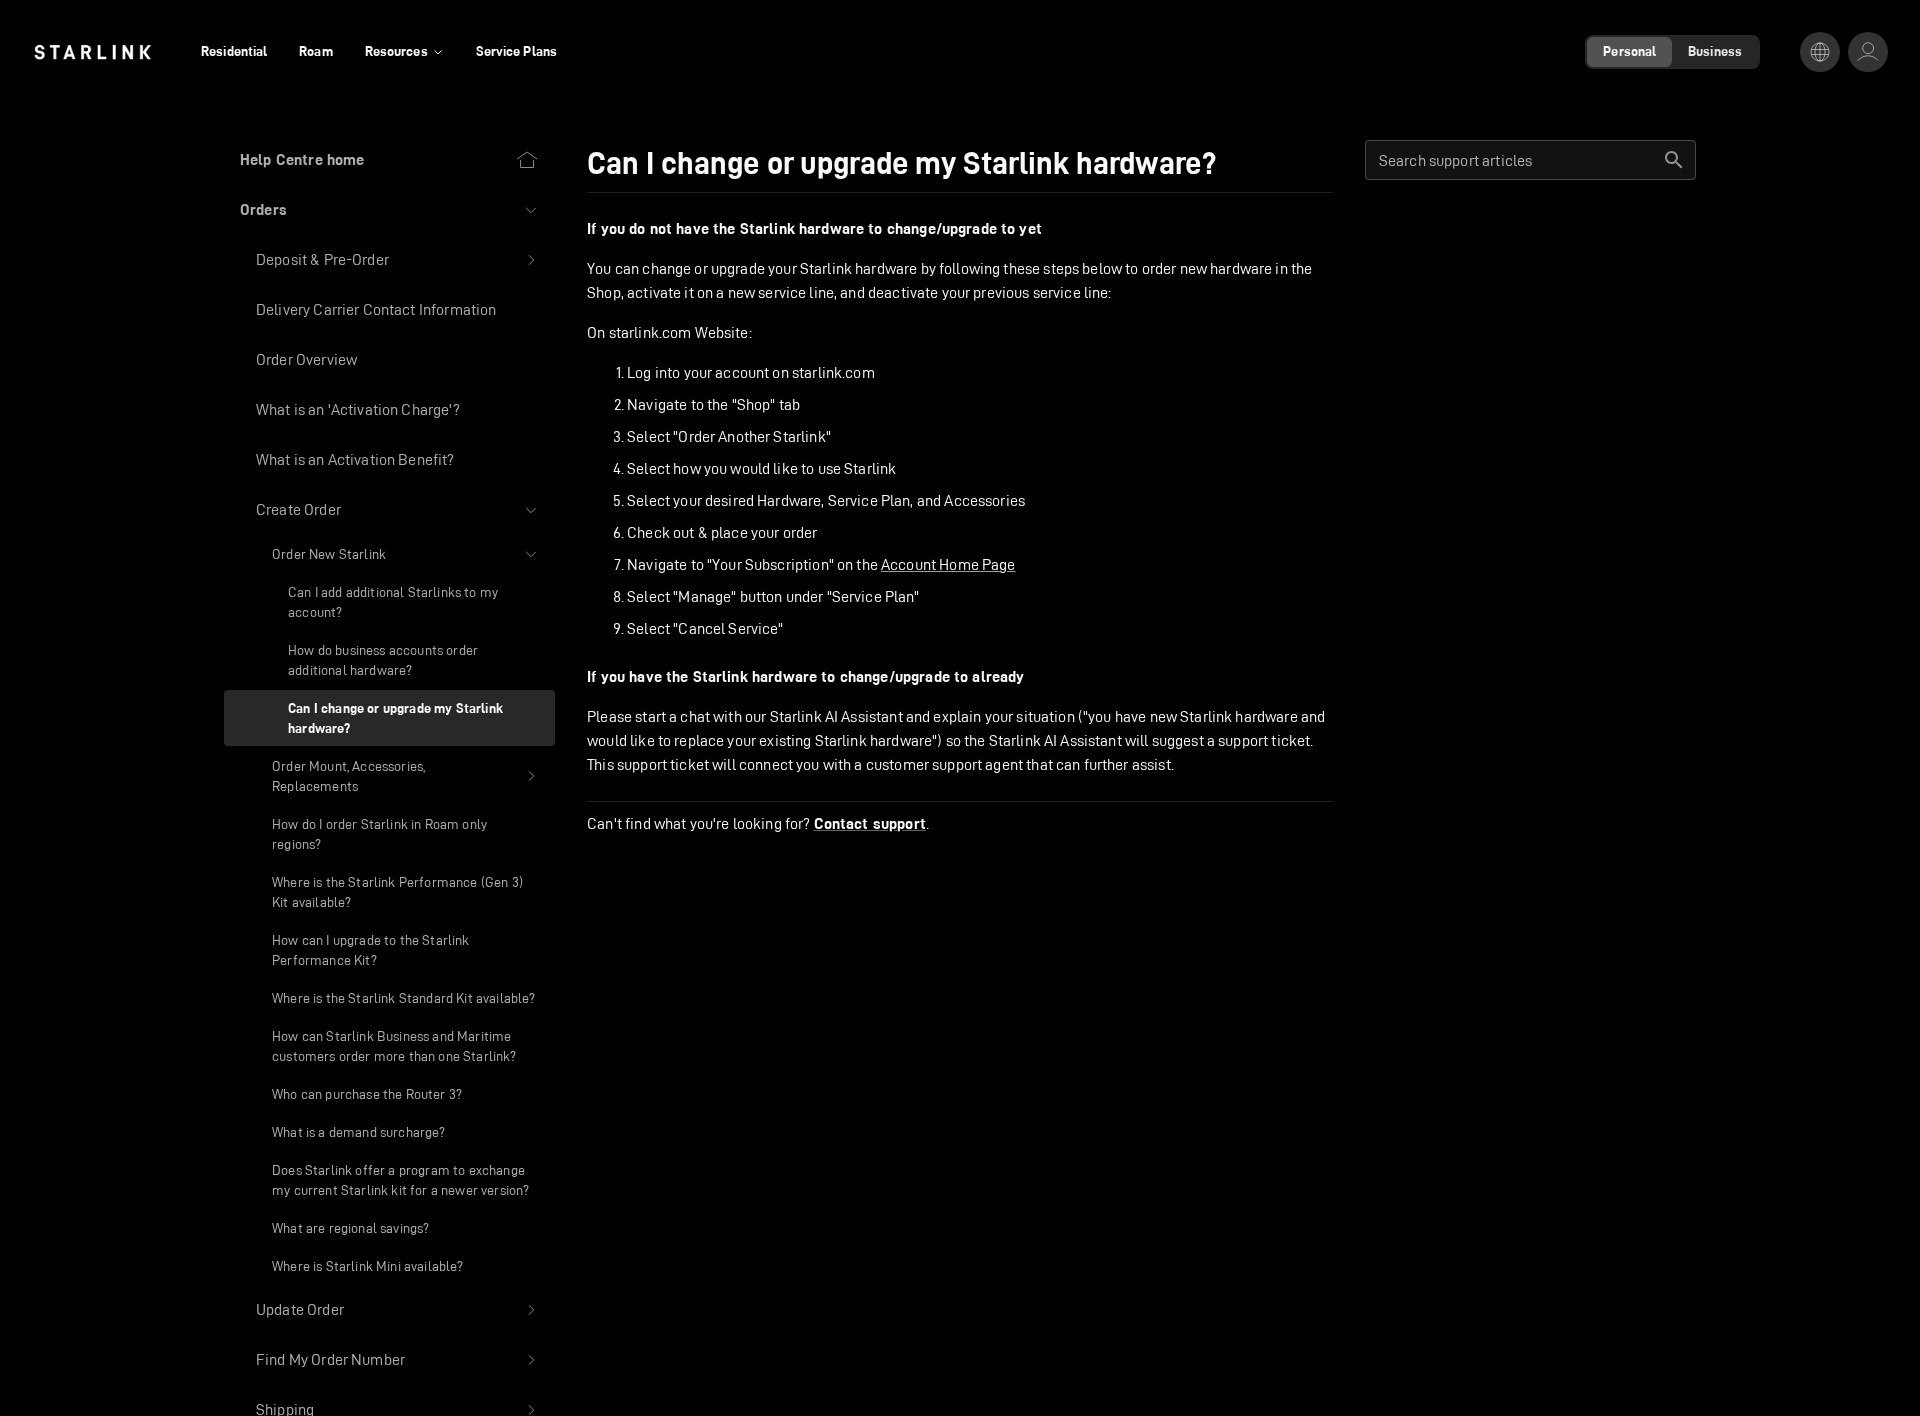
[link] (92, 52)
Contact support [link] (870, 824)
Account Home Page (948, 564)
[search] (1674, 160)
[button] (389, 210)
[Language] (1820, 52)
